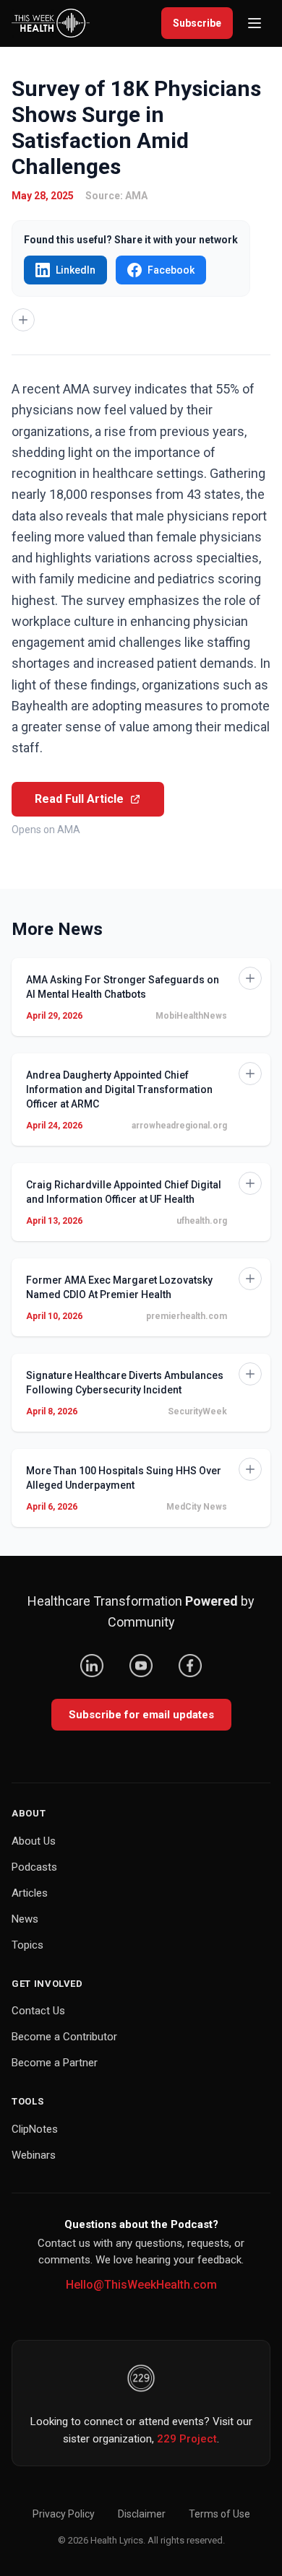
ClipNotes (35, 2129)
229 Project (187, 2439)
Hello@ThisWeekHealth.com (141, 2285)
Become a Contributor (64, 2037)
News (25, 1919)
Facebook (171, 270)
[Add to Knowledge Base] (23, 320)
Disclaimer (142, 2514)
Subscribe (197, 23)
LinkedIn (76, 270)
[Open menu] (255, 23)
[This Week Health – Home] (51, 23)
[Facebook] (190, 1666)
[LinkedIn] (92, 1666)
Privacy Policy (64, 2514)
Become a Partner (55, 2063)
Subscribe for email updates (141, 1715)
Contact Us (38, 2011)
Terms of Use (219, 2514)
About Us (34, 1841)
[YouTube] (141, 1666)
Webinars (34, 2155)
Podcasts (34, 1867)
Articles (30, 1893)
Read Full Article (79, 799)
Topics (27, 1945)
